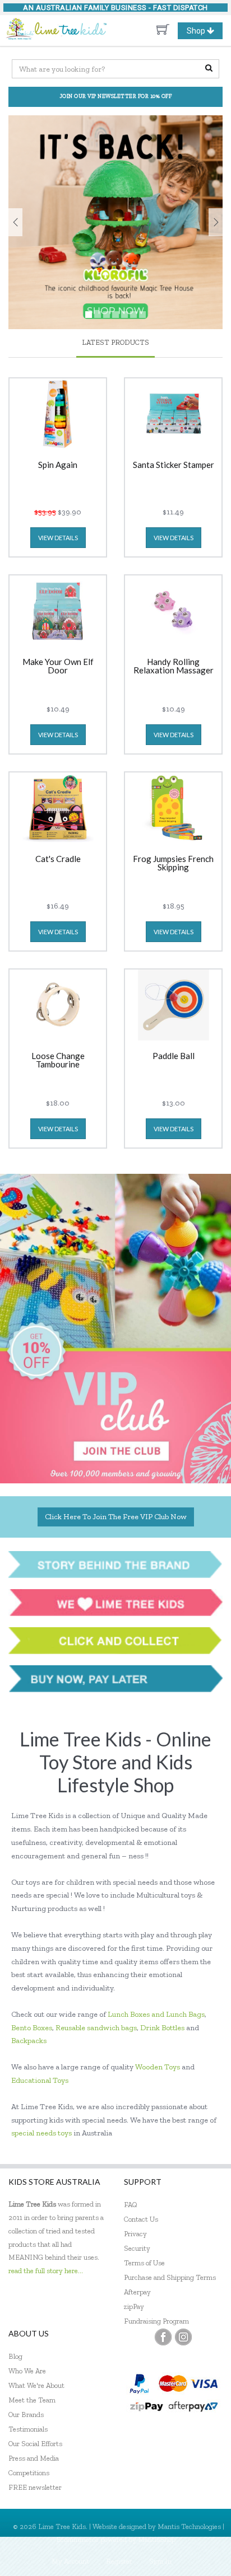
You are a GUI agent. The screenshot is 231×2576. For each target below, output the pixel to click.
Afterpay (137, 2292)
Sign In (160, 2561)
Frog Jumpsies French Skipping (173, 863)
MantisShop (157, 2539)
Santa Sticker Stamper (174, 465)
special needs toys (41, 2133)
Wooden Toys (158, 2067)
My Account (70, 2561)
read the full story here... (46, 2271)
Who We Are (27, 2371)
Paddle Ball (174, 1056)
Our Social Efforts (35, 2444)
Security (137, 2248)
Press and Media (34, 2458)
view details (58, 538)
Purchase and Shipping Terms (170, 2277)
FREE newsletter (35, 2487)
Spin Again (58, 465)
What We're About (36, 2385)
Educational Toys (40, 2080)
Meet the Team (32, 2400)
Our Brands (26, 2415)
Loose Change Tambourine (58, 1060)
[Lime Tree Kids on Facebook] (163, 2337)
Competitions (29, 2473)
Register (119, 2561)
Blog (15, 2356)
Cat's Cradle (58, 859)
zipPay (134, 2306)
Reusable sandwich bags (96, 2028)
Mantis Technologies (189, 2526)
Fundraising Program (156, 2321)
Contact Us (141, 2219)
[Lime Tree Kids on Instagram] (183, 2337)
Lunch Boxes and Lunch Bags (156, 2014)
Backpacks (29, 2041)
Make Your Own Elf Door (58, 666)
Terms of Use (144, 2263)
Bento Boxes (32, 2028)
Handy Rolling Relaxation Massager (174, 666)
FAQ (131, 2205)
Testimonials (28, 2429)
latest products (115, 342)
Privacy (135, 2234)
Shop (204, 32)
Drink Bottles (162, 2028)
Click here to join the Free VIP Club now (116, 1517)
